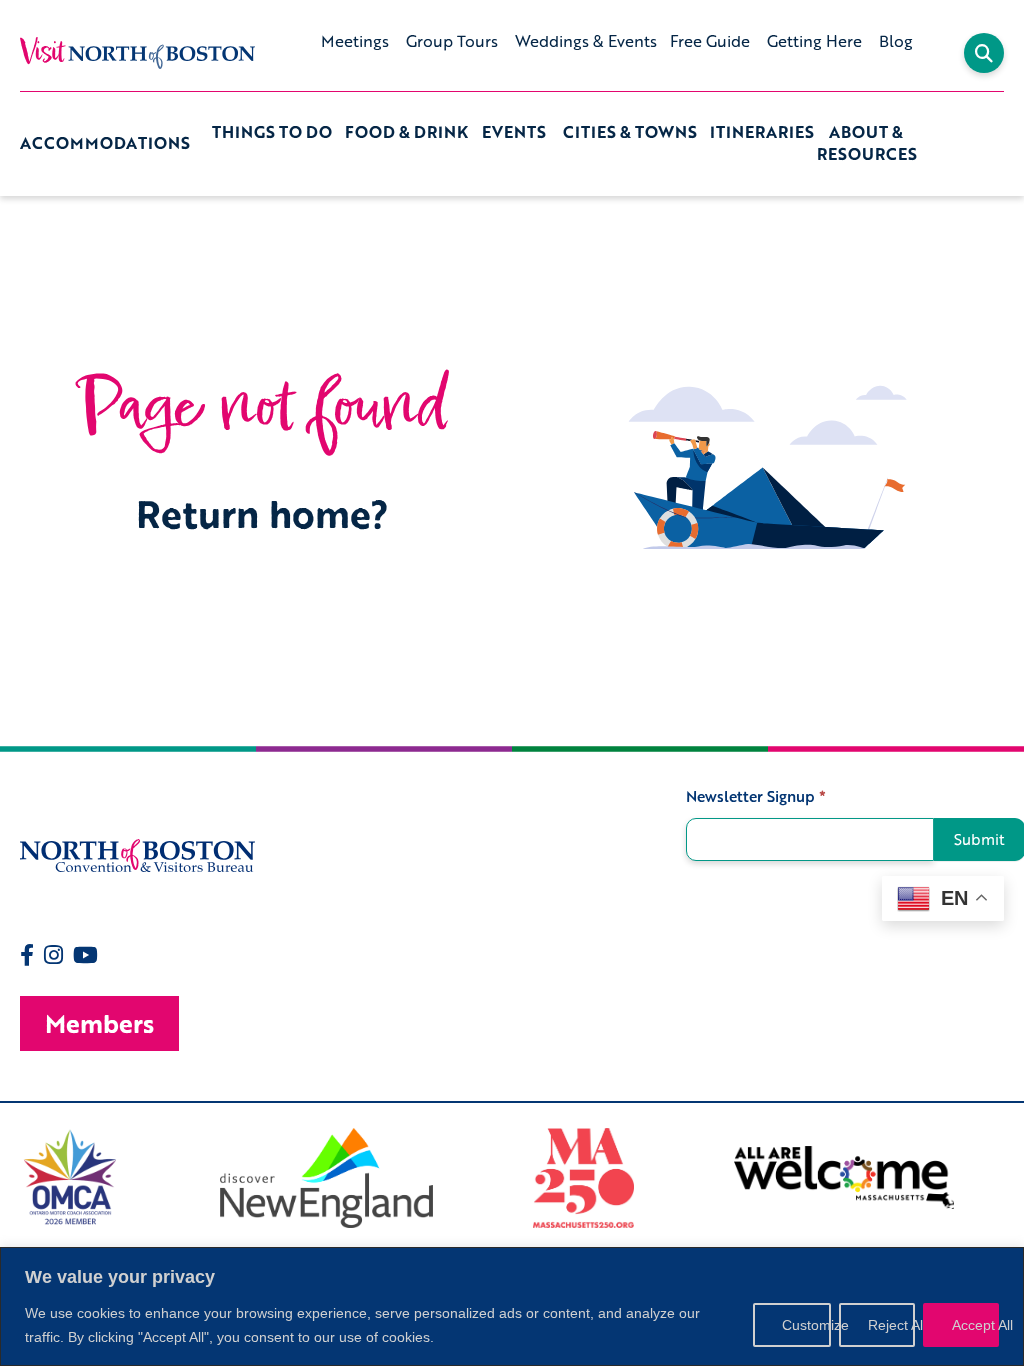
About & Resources (867, 143)
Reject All (891, 1325)
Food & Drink (406, 132)
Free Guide (710, 41)
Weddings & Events (586, 41)
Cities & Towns (630, 132)
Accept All (975, 1325)
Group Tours (452, 41)
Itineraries (762, 132)
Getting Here (814, 41)
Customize (806, 1325)
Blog (896, 41)
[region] (512, 1306)
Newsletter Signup (756, 796)
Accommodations (105, 143)
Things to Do (272, 132)
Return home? (262, 513)
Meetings (355, 41)
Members (99, 1023)
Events (514, 132)
